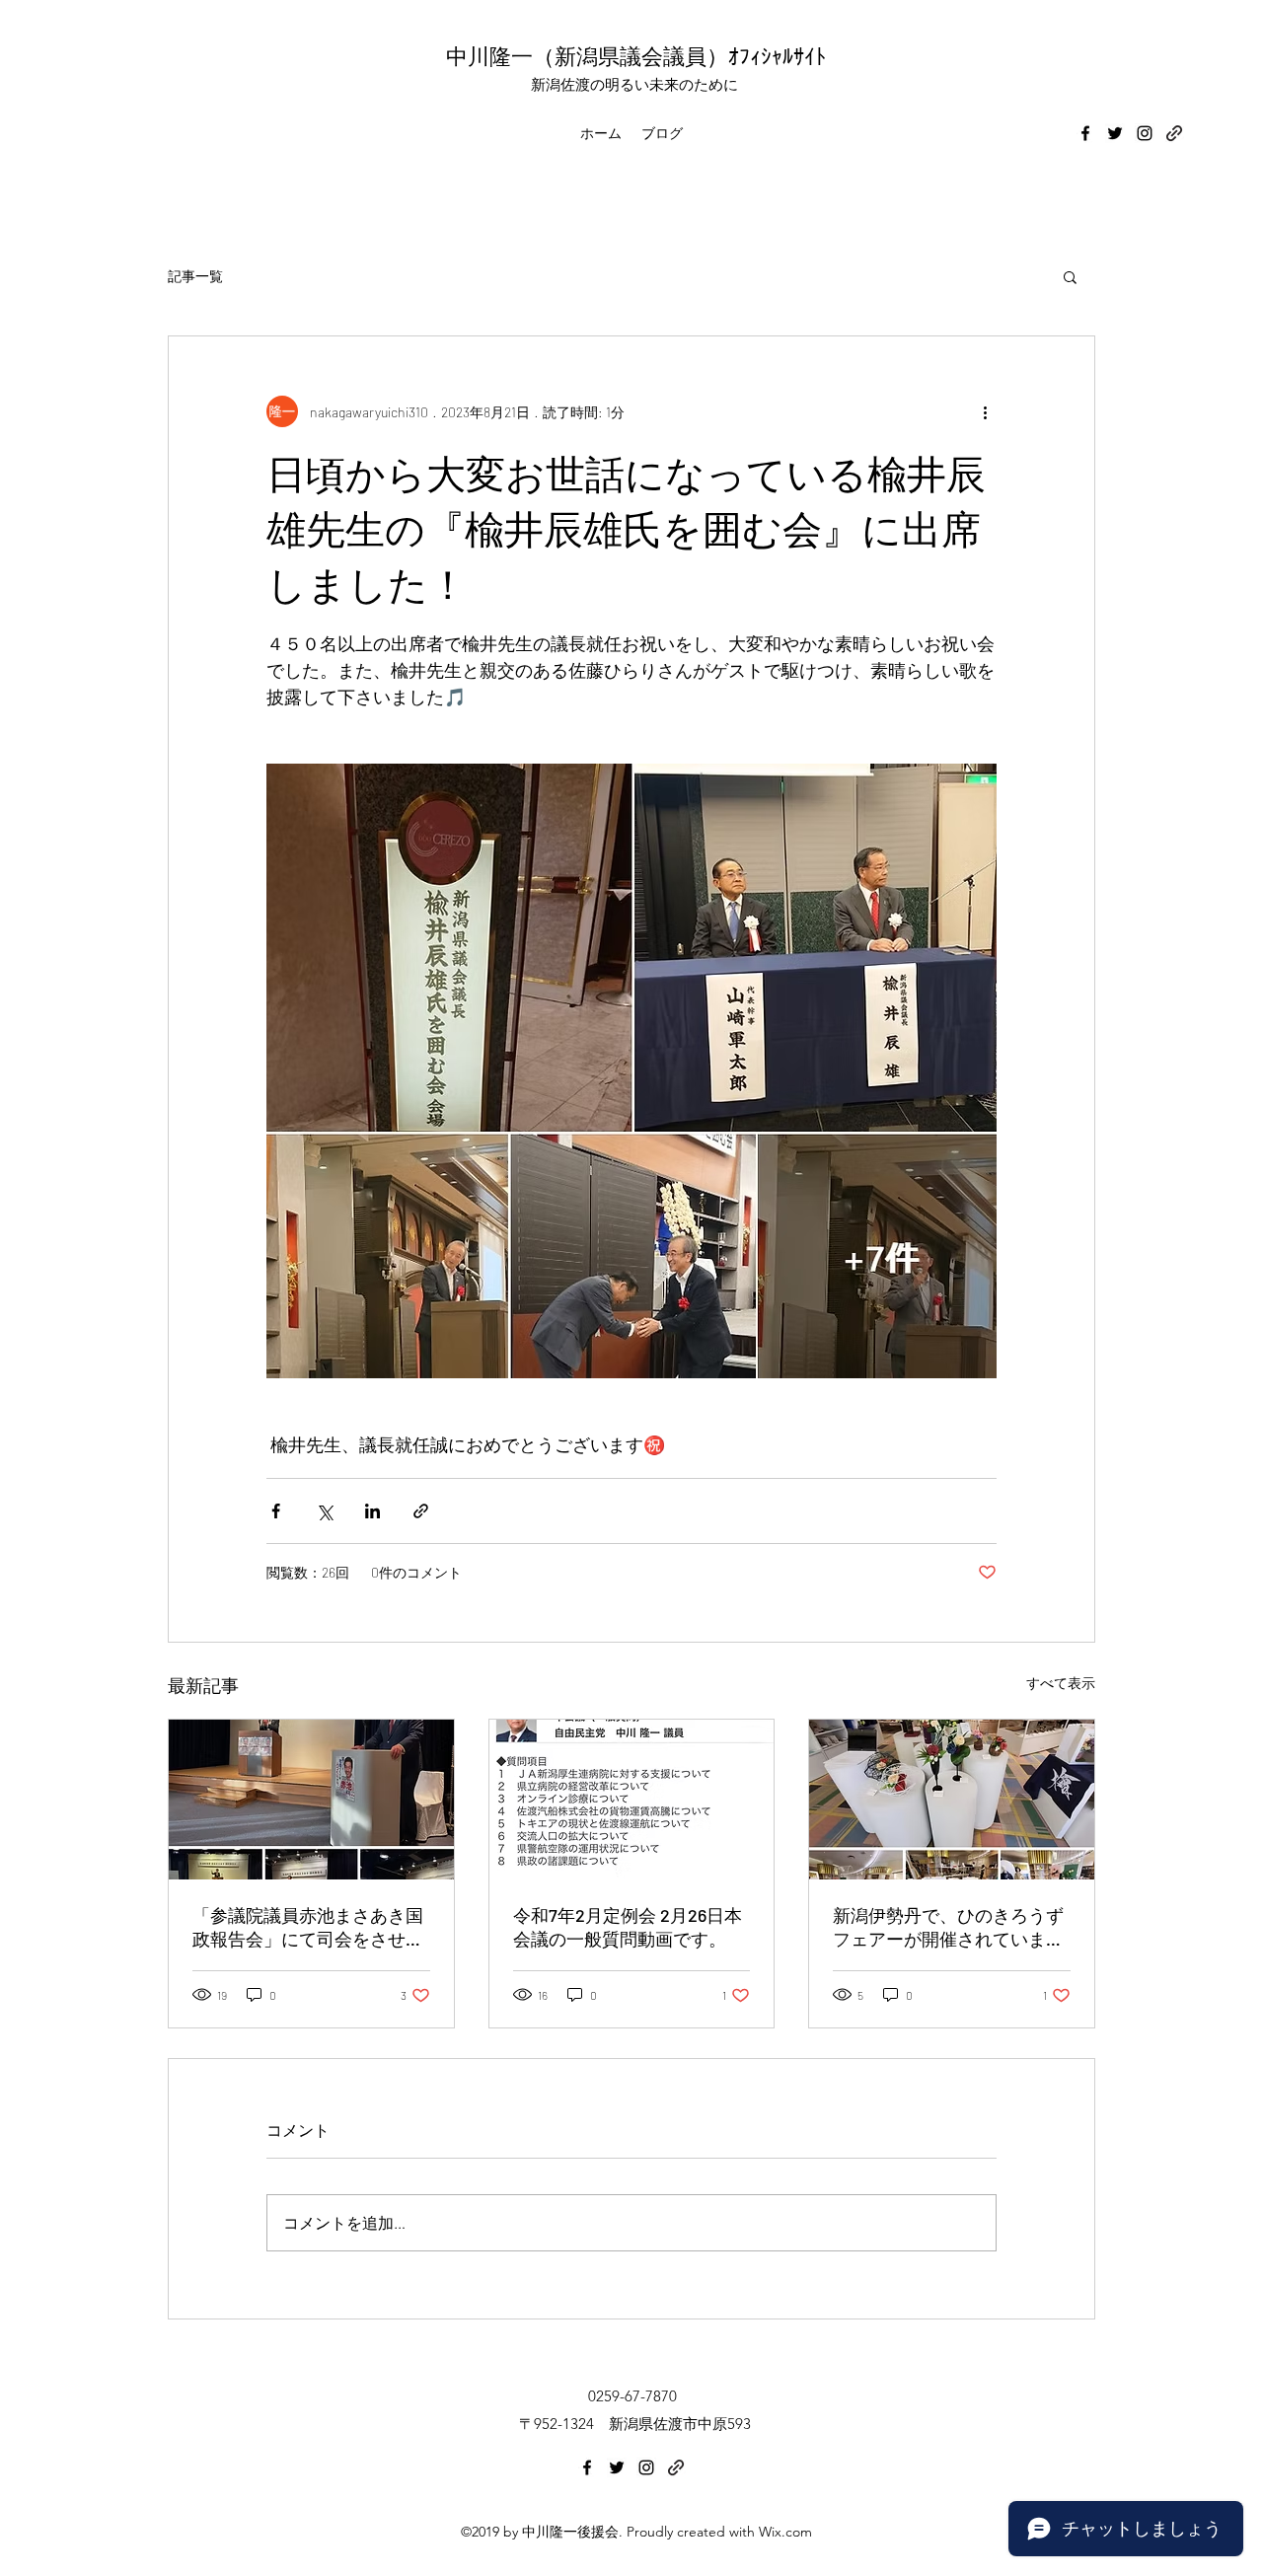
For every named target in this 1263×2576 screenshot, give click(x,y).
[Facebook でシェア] (276, 1511)
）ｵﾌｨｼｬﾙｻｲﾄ (766, 55)
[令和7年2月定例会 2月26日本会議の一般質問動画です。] (632, 1800)
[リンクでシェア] (421, 1511)
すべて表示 (1061, 1683)
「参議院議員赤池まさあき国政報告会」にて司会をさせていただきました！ (308, 1928)
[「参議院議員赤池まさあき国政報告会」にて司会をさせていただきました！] (311, 1800)
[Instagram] (1145, 133)
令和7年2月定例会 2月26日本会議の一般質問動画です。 (628, 1927)
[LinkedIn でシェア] (372, 1511)
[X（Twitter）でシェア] (324, 1511)
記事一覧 (195, 276)
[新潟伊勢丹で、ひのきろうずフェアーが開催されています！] (952, 1800)
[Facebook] (1085, 133)
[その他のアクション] (985, 411)
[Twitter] (1115, 133)
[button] (1070, 276)
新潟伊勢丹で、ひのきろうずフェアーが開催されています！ (948, 1928)
